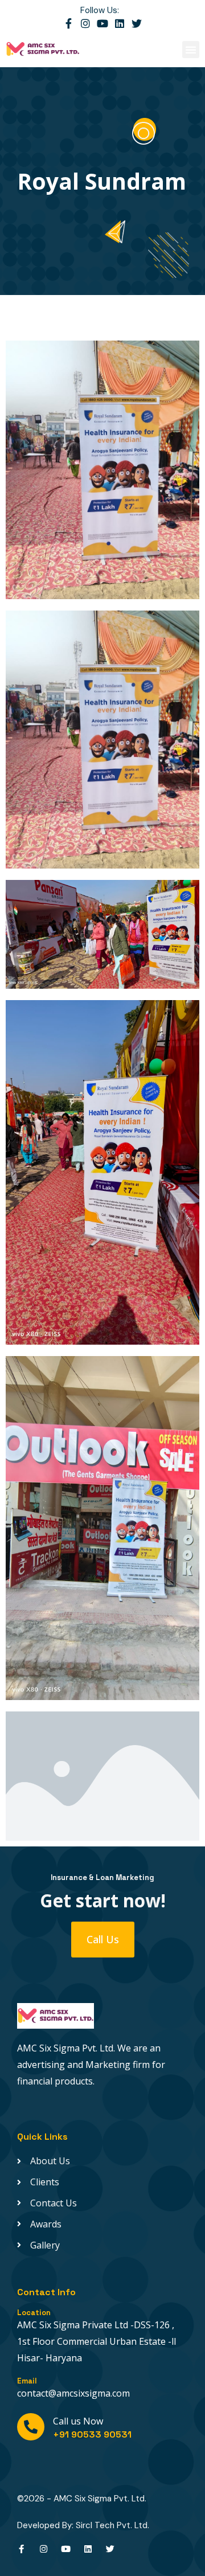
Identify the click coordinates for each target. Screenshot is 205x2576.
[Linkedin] (120, 23)
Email (27, 2381)
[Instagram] (85, 23)
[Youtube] (102, 23)
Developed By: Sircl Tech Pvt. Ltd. (83, 2525)
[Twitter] (137, 23)
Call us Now (78, 2421)
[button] (191, 50)
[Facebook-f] (68, 23)
